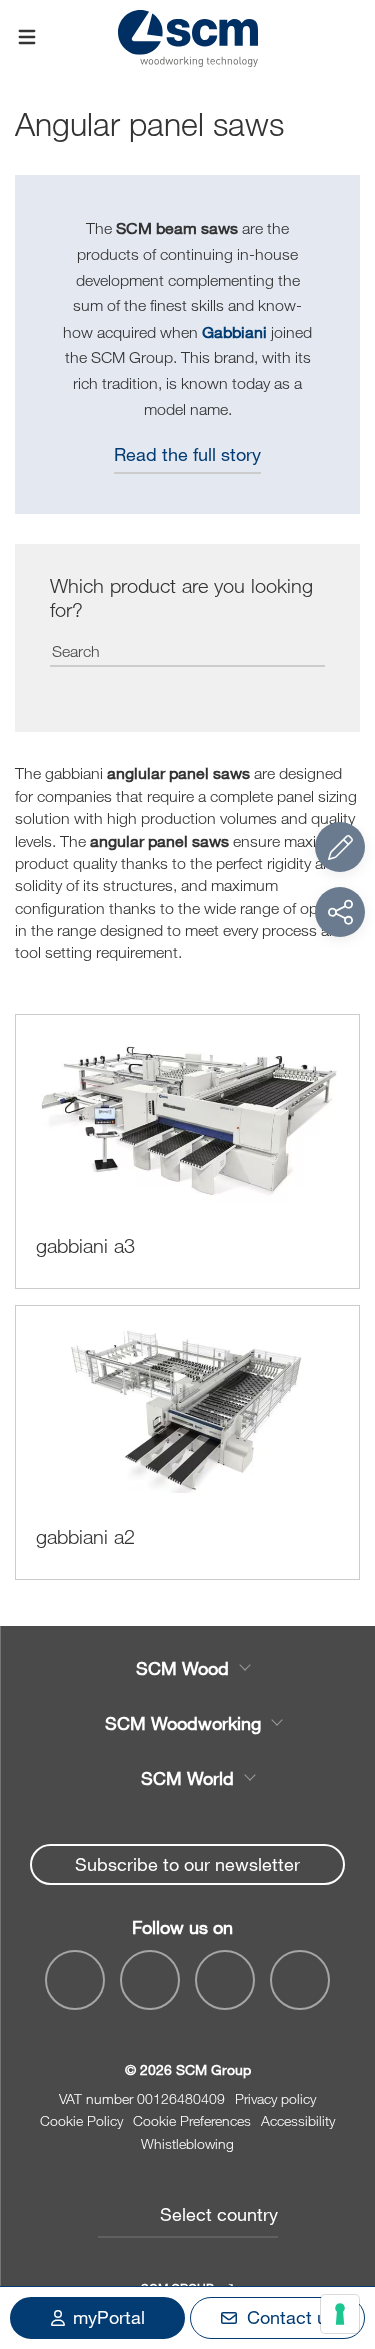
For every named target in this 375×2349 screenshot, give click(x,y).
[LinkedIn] (225, 1980)
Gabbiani (234, 331)
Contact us (291, 2317)
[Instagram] (300, 1980)
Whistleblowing (187, 2143)
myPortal (109, 2317)
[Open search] (348, 37)
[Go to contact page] (340, 847)
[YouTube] (150, 1980)
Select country (219, 2214)
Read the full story (187, 454)
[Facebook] (75, 1980)
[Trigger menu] (27, 38)
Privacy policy (275, 2098)
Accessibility (298, 2120)
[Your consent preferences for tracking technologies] (340, 2314)
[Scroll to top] (340, 2224)
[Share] (340, 912)
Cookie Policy (81, 2120)
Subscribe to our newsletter (187, 1864)
